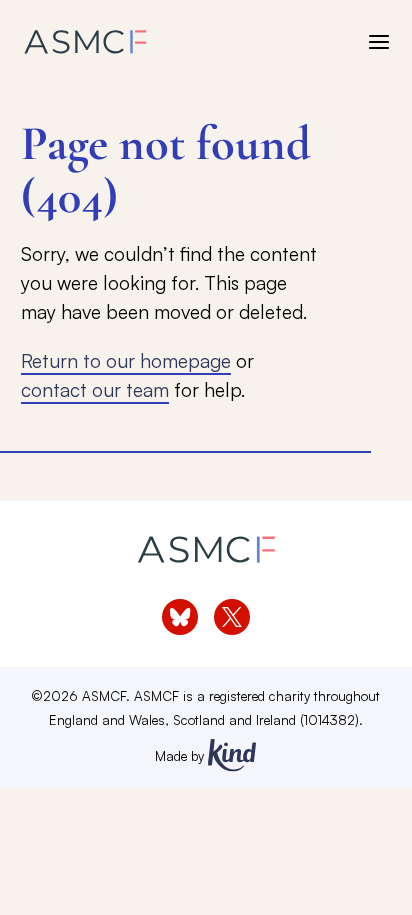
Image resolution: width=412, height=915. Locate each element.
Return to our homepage (126, 360)
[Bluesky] (180, 617)
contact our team (95, 389)
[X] (232, 617)
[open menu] (379, 42)
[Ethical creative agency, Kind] (232, 755)
